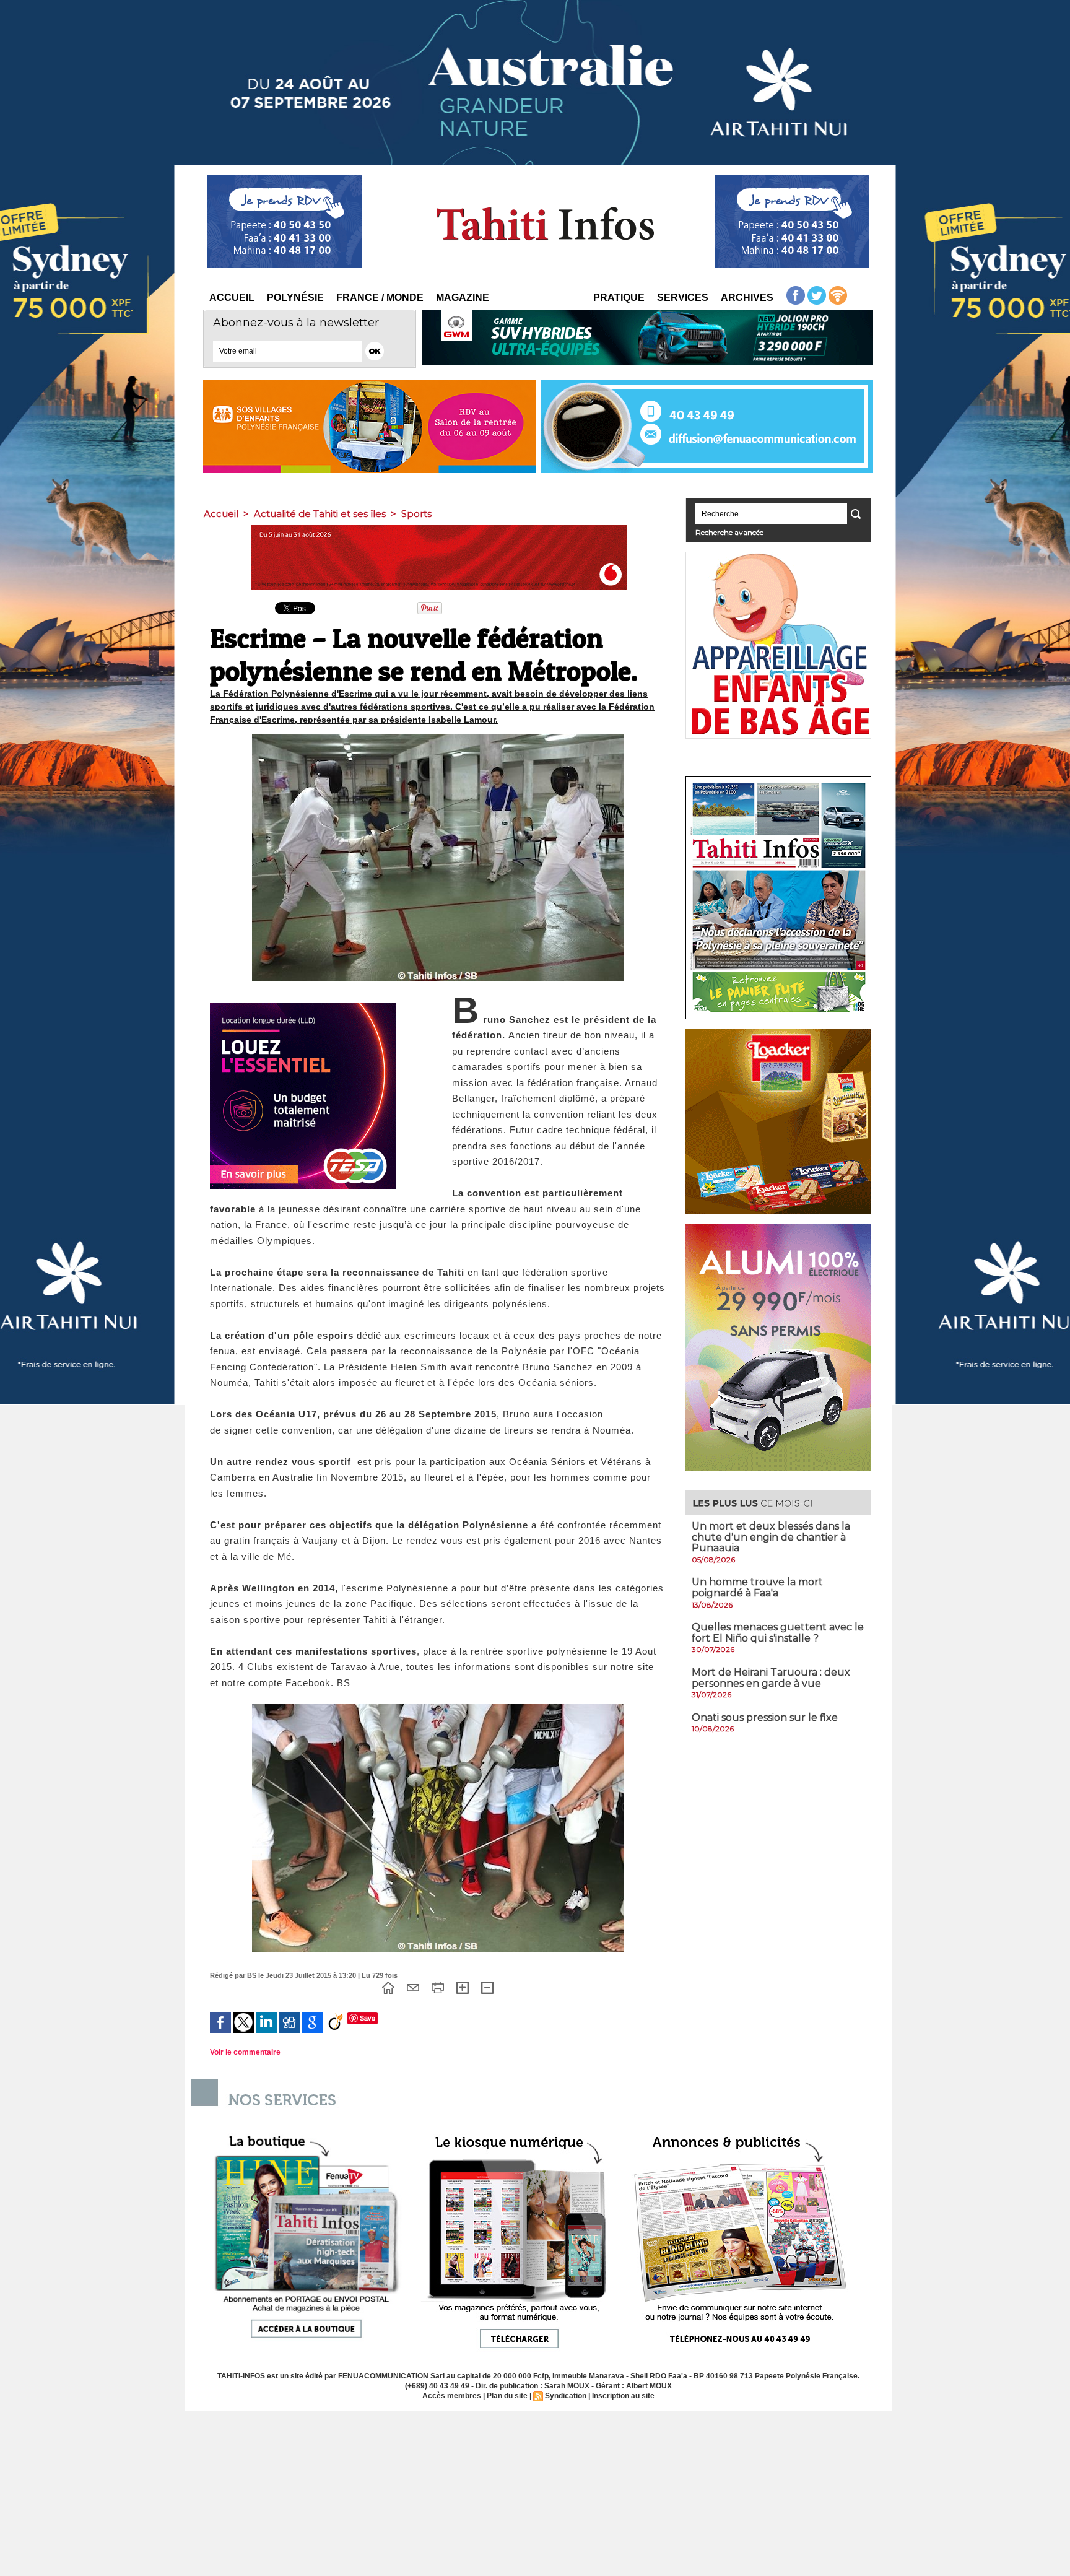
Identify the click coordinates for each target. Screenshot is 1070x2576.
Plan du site (507, 2396)
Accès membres (452, 2396)
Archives (747, 298)
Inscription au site (623, 2396)
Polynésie (295, 298)
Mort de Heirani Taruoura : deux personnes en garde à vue (771, 1678)
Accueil (232, 298)
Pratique (619, 298)
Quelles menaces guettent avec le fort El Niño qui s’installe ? (778, 1633)
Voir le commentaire (245, 2052)
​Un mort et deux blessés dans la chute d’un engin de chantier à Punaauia (771, 1537)
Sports (416, 514)
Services (683, 298)
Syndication (566, 2396)
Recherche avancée (729, 532)
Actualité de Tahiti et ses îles (320, 514)
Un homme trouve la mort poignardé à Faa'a (757, 1587)
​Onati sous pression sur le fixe (765, 1717)
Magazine (463, 298)
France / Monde (380, 298)
